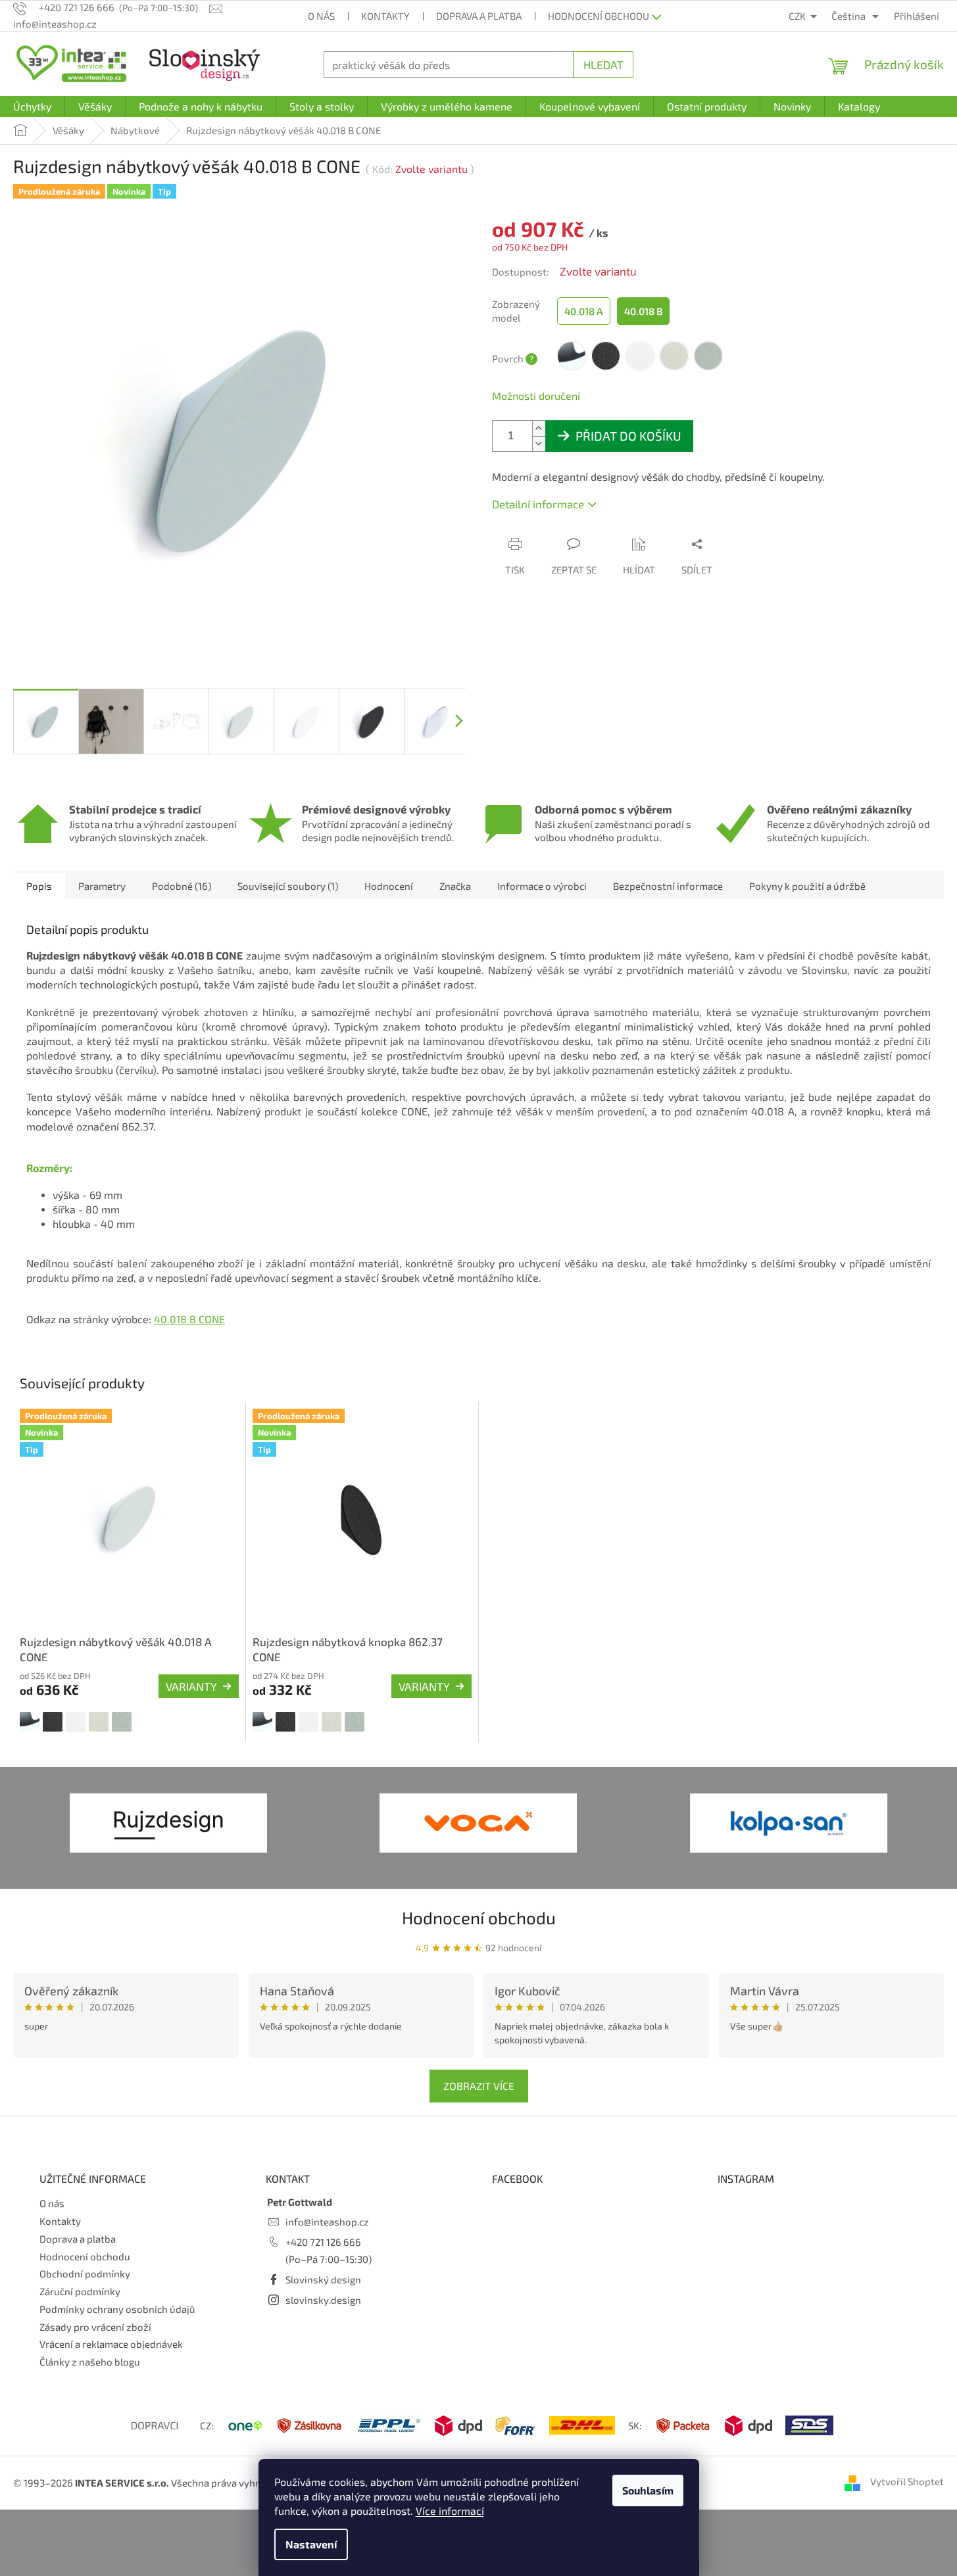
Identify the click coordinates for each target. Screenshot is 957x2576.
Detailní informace (538, 504)
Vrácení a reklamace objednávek (111, 2344)
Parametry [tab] (102, 886)
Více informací (450, 2511)
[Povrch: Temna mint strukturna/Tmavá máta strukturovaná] (122, 1722)
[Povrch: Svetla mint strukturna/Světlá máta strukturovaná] (99, 1722)
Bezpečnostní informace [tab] (668, 886)
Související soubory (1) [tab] (288, 886)
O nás (321, 16)
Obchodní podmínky (85, 2273)
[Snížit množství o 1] (539, 444)
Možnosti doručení (536, 396)
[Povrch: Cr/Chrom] (30, 1722)
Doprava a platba (479, 16)
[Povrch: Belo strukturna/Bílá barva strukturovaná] (76, 1722)
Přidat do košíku (628, 436)
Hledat (603, 64)
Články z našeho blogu (90, 2362)
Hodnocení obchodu (599, 16)
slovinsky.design (323, 2300)
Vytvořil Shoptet (907, 2481)
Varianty (191, 1686)
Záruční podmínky (80, 2291)
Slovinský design (323, 2279)
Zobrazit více (479, 2086)
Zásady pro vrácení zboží (95, 2327)
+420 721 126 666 (323, 2242)
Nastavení (311, 2544)
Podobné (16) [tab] (182, 886)
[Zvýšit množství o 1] (539, 428)
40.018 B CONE (189, 1319)
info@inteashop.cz (327, 2222)
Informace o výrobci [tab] (542, 886)
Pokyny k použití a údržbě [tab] (807, 886)
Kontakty (385, 16)
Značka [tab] (455, 886)
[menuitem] (32, 107)
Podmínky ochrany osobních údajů (117, 2309)
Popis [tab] (39, 886)
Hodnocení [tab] (389, 886)
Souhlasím (648, 2490)
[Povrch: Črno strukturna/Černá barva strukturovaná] (53, 1722)
